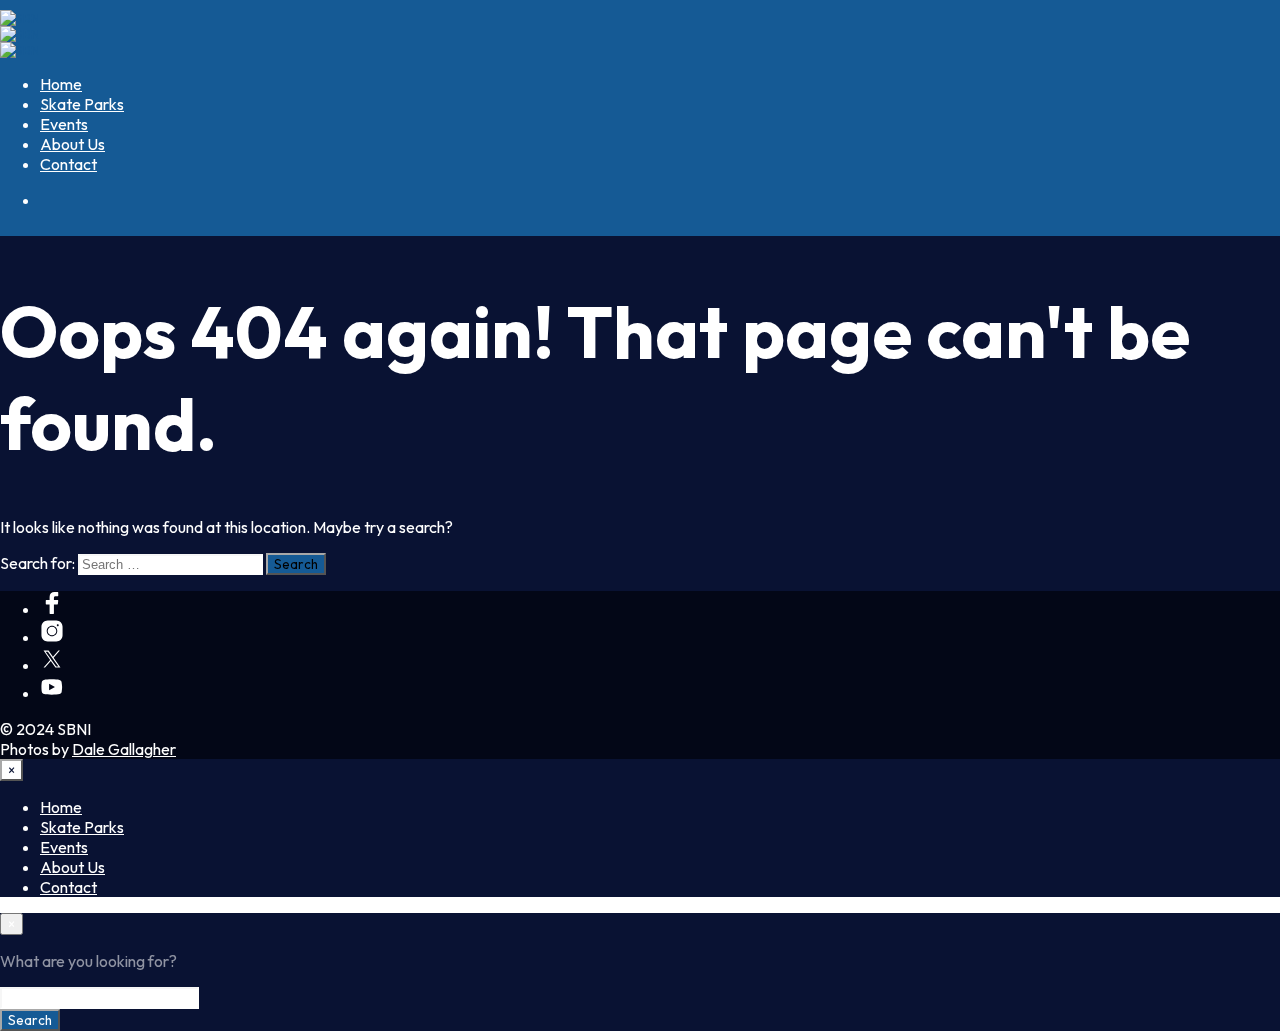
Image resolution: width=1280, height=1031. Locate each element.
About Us (72, 144)
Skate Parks (82, 104)
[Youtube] (52, 693)
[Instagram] (52, 637)
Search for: (37, 563)
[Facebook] (52, 609)
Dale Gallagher (124, 749)
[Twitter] (52, 665)
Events (64, 124)
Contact (68, 164)
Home (61, 84)
